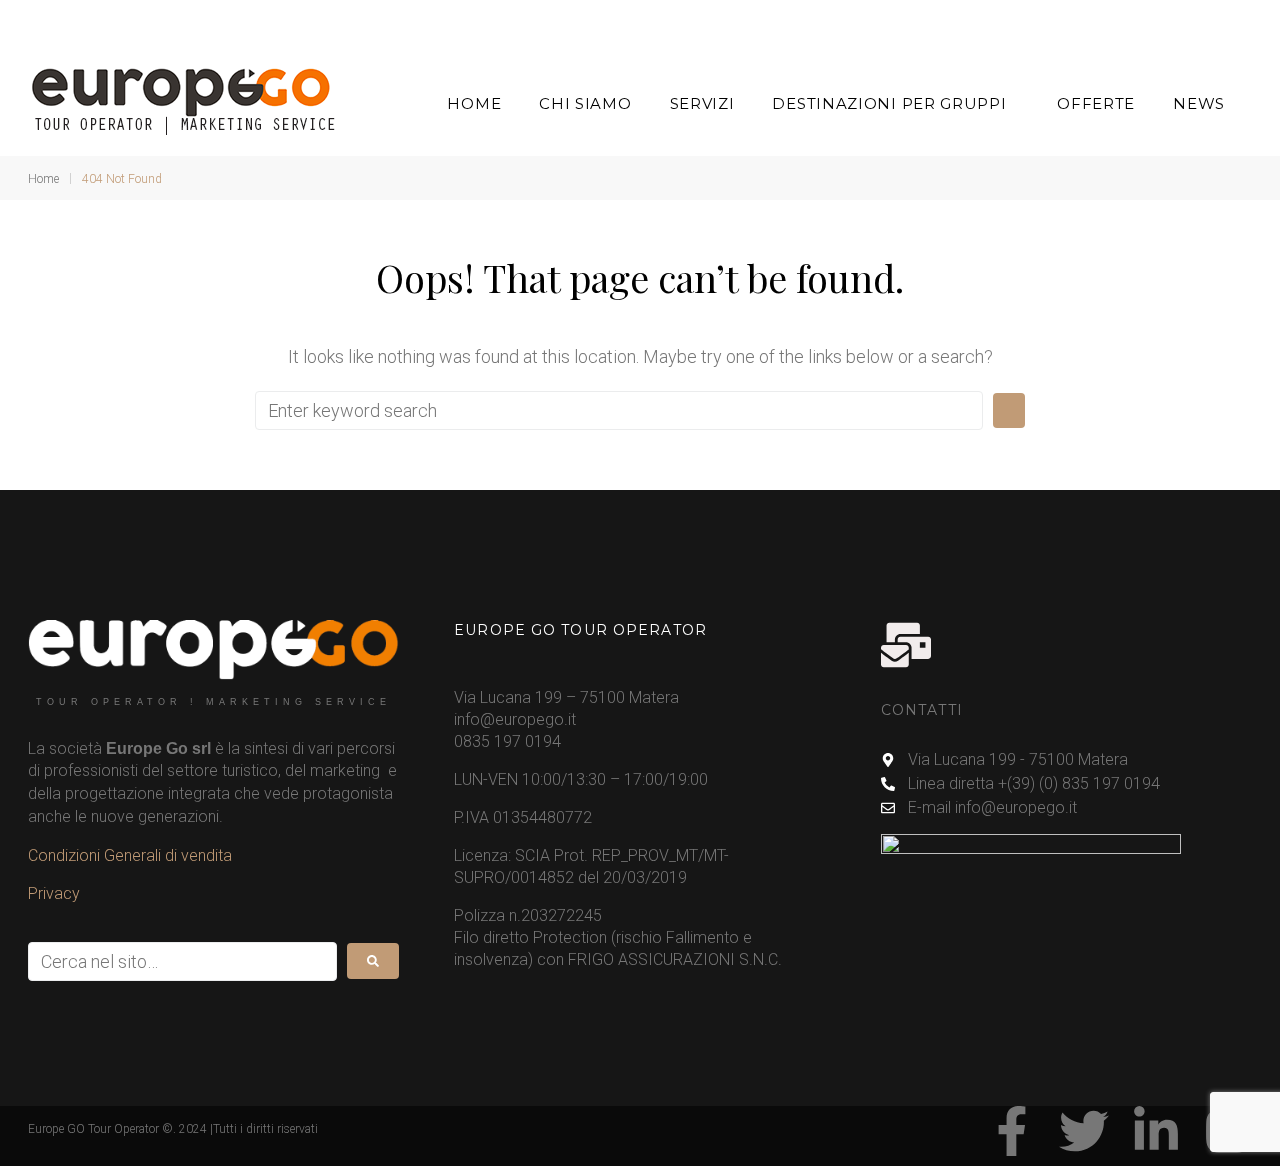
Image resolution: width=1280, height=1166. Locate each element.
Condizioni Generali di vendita (130, 855)
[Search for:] (619, 410)
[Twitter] (1084, 1131)
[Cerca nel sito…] (183, 961)
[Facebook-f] (1012, 1131)
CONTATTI (922, 710)
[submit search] (373, 961)
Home (43, 179)
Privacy (54, 893)
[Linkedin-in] (1156, 1131)
